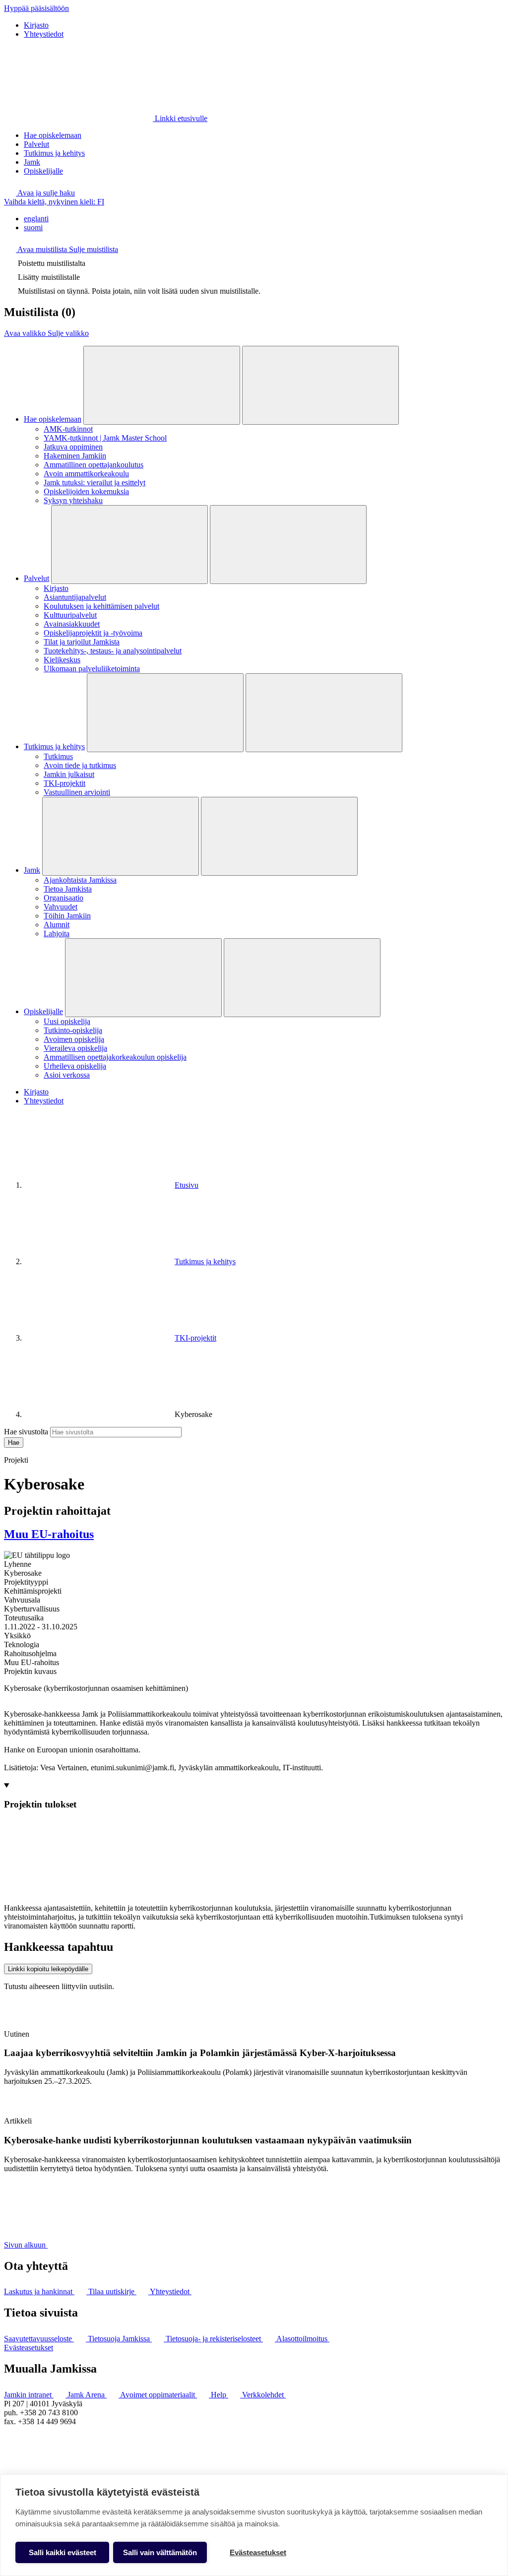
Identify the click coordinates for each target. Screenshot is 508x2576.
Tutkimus (58, 756)
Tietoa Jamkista (68, 889)
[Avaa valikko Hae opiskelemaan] (162, 385)
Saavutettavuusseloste (39, 2339)
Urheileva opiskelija (75, 1066)
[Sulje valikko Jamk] (279, 836)
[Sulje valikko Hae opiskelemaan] (320, 385)
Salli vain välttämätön (160, 2552)
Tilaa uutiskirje (112, 2291)
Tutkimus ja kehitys (54, 153)
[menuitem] (264, 219)
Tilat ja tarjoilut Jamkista (82, 642)
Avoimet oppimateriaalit (159, 2395)
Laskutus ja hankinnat (39, 2291)
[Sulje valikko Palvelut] (288, 545)
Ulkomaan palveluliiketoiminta (92, 669)
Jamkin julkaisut (69, 774)
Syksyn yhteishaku (73, 500)
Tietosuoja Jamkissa (120, 2339)
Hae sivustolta (26, 1432)
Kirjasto (36, 25)
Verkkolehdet (264, 2395)
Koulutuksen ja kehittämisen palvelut (101, 606)
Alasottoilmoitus (303, 2339)
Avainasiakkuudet (72, 624)
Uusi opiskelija (67, 1021)
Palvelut (36, 144)
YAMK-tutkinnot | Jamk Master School (105, 438)
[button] (39, 193)
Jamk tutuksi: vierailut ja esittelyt (95, 483)
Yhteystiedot (44, 34)
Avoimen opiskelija (74, 1039)
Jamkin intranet (29, 2395)
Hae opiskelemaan (53, 135)
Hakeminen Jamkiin (75, 456)
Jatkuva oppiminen (73, 447)
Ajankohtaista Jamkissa (80, 880)
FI (54, 202)
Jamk (32, 162)
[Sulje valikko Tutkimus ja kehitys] (324, 713)
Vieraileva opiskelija (75, 1048)
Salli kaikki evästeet (63, 2552)
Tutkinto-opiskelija (73, 1030)
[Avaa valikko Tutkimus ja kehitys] (165, 713)
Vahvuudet (61, 907)
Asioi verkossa (67, 1075)
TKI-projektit (64, 783)
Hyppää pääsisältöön (36, 8)
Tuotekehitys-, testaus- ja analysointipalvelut (113, 651)
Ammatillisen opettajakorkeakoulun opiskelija (115, 1057)
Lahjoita (57, 934)
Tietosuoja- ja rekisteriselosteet (214, 2339)
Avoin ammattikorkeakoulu (86, 474)
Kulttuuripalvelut (70, 615)
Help (220, 2395)
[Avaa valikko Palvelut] (129, 545)
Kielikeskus (62, 660)
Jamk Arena (87, 2395)
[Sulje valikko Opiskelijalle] (302, 978)
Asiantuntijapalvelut (75, 597)
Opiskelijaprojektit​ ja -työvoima (93, 633)
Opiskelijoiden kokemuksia (86, 491)
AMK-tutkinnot (68, 429)
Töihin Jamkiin (67, 916)
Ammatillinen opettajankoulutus (94, 465)
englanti (36, 219)
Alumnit (57, 925)
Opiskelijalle (43, 171)
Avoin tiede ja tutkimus (80, 765)
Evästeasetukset (29, 2348)
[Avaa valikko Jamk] (121, 836)
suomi (33, 227)
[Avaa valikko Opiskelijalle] (143, 978)
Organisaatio (63, 898)
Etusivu (187, 1185)
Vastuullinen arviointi (77, 792)
